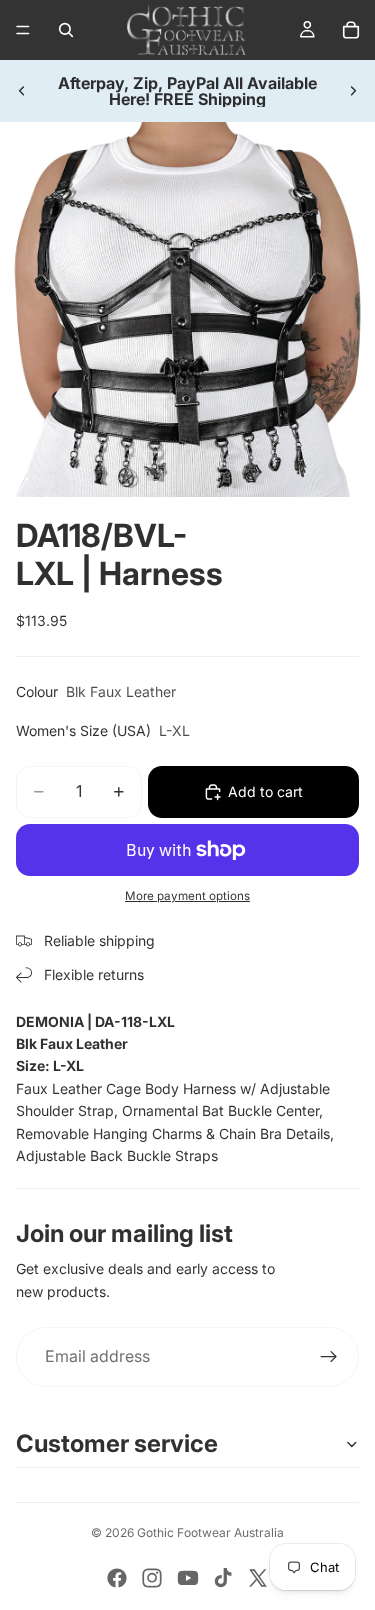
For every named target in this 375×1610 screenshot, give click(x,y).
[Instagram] (152, 1578)
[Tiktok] (223, 1578)
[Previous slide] (22, 91)
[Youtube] (188, 1578)
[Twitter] (258, 1578)
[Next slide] (353, 91)
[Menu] (23, 30)
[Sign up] (329, 1357)
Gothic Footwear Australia (210, 1532)
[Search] (66, 30)
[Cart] (351, 30)
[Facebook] (117, 1578)
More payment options (187, 896)
